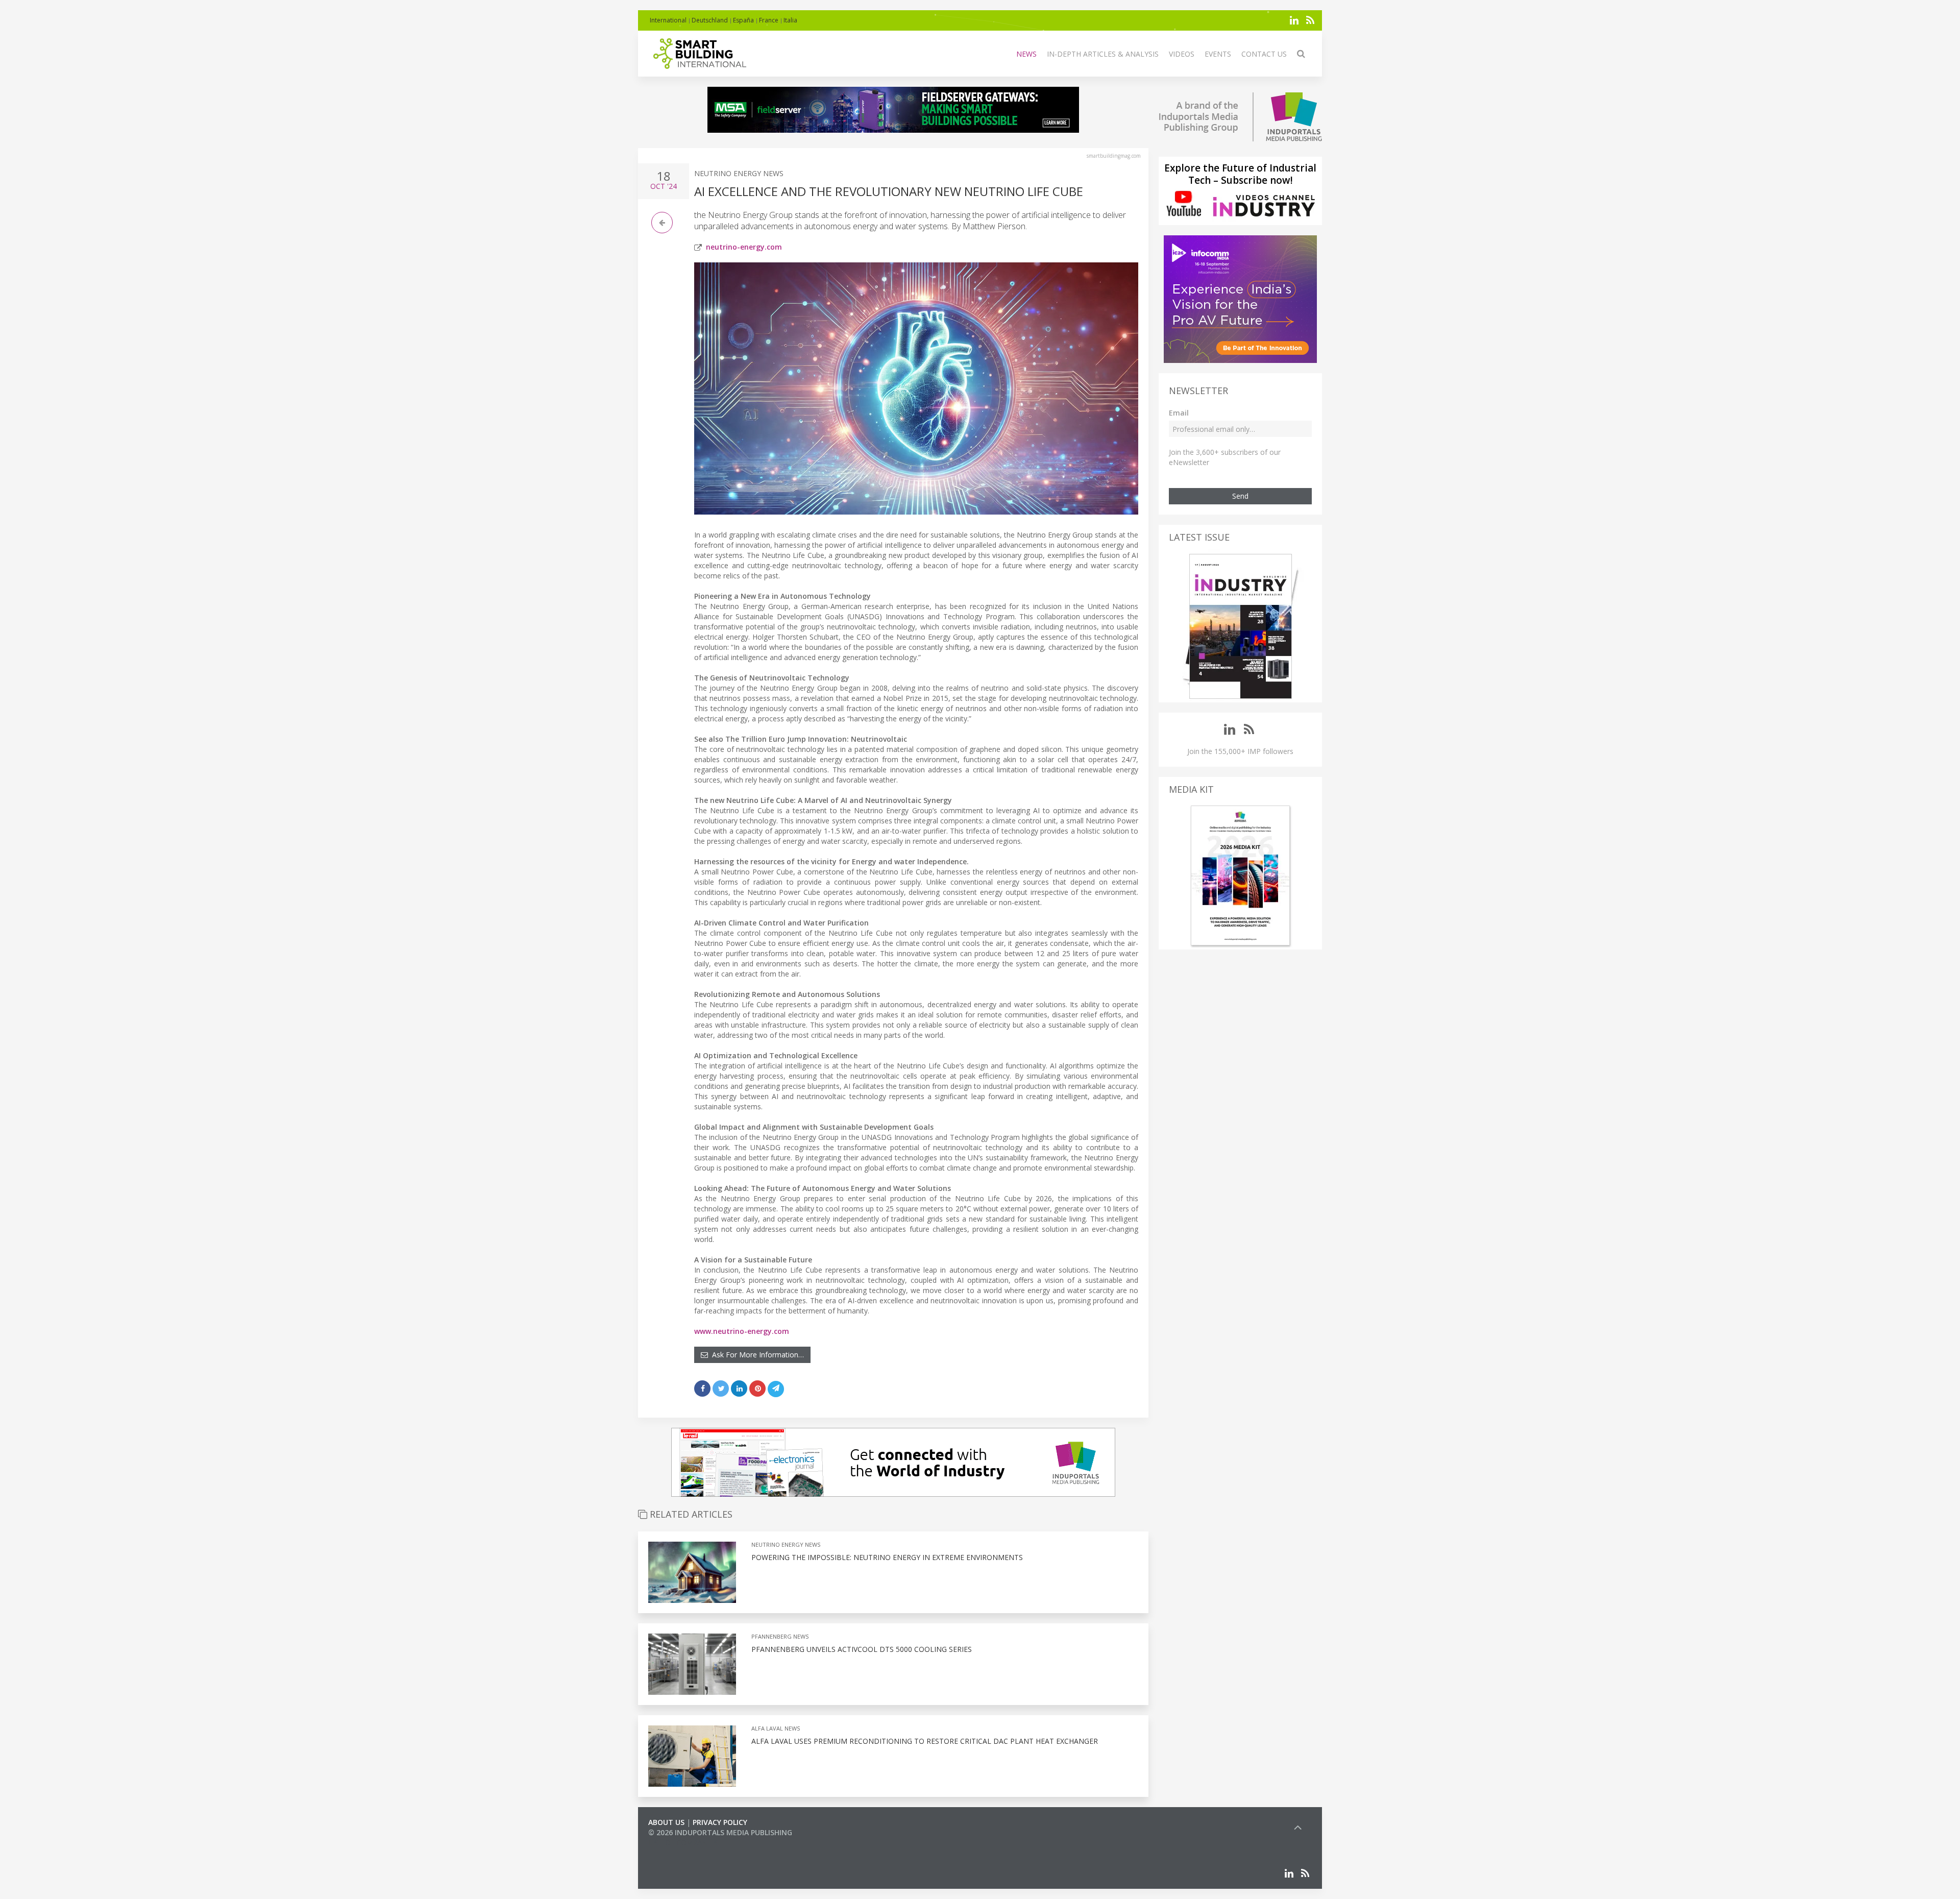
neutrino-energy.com (744, 247)
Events (1218, 54)
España (743, 20)
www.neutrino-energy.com (742, 1331)
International (668, 20)
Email (1179, 413)
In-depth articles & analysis (1103, 54)
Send (1240, 496)
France (769, 20)
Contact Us (1264, 54)
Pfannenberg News (780, 1636)
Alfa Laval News (776, 1728)
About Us (666, 1822)
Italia (790, 20)
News (1026, 54)
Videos (1182, 54)
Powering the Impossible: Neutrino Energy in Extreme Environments (887, 1557)
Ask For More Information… (756, 1355)
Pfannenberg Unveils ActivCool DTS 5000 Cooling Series (862, 1649)
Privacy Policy (720, 1822)
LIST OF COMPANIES (683, 1843)
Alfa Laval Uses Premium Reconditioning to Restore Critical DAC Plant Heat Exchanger (925, 1741)
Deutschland (710, 20)
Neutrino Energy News (739, 173)
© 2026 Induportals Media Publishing (720, 1832)
